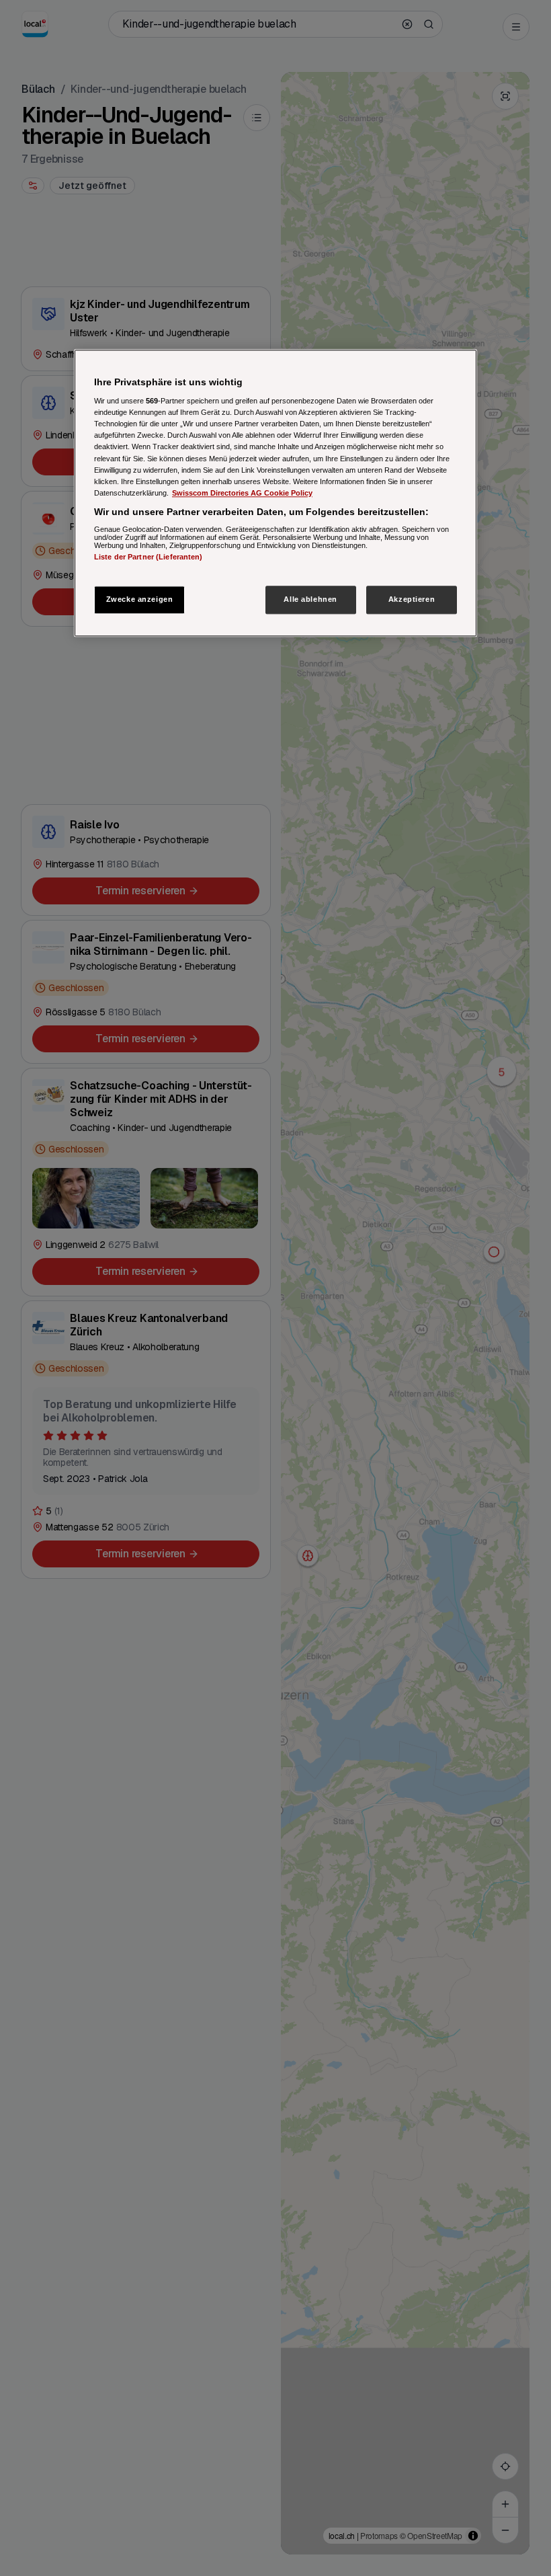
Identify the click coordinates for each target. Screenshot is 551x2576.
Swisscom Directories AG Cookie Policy (242, 493)
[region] (275, 493)
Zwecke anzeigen (140, 599)
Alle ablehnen (310, 599)
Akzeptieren (412, 599)
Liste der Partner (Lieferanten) (149, 557)
